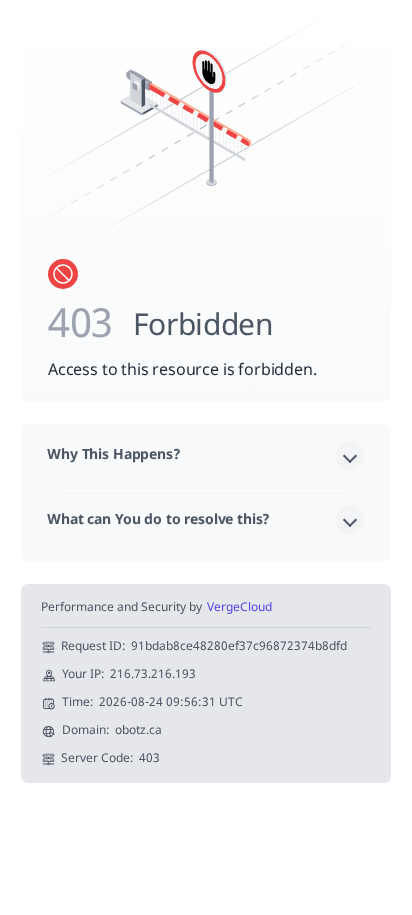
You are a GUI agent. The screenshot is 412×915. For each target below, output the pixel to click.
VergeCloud (239, 608)
